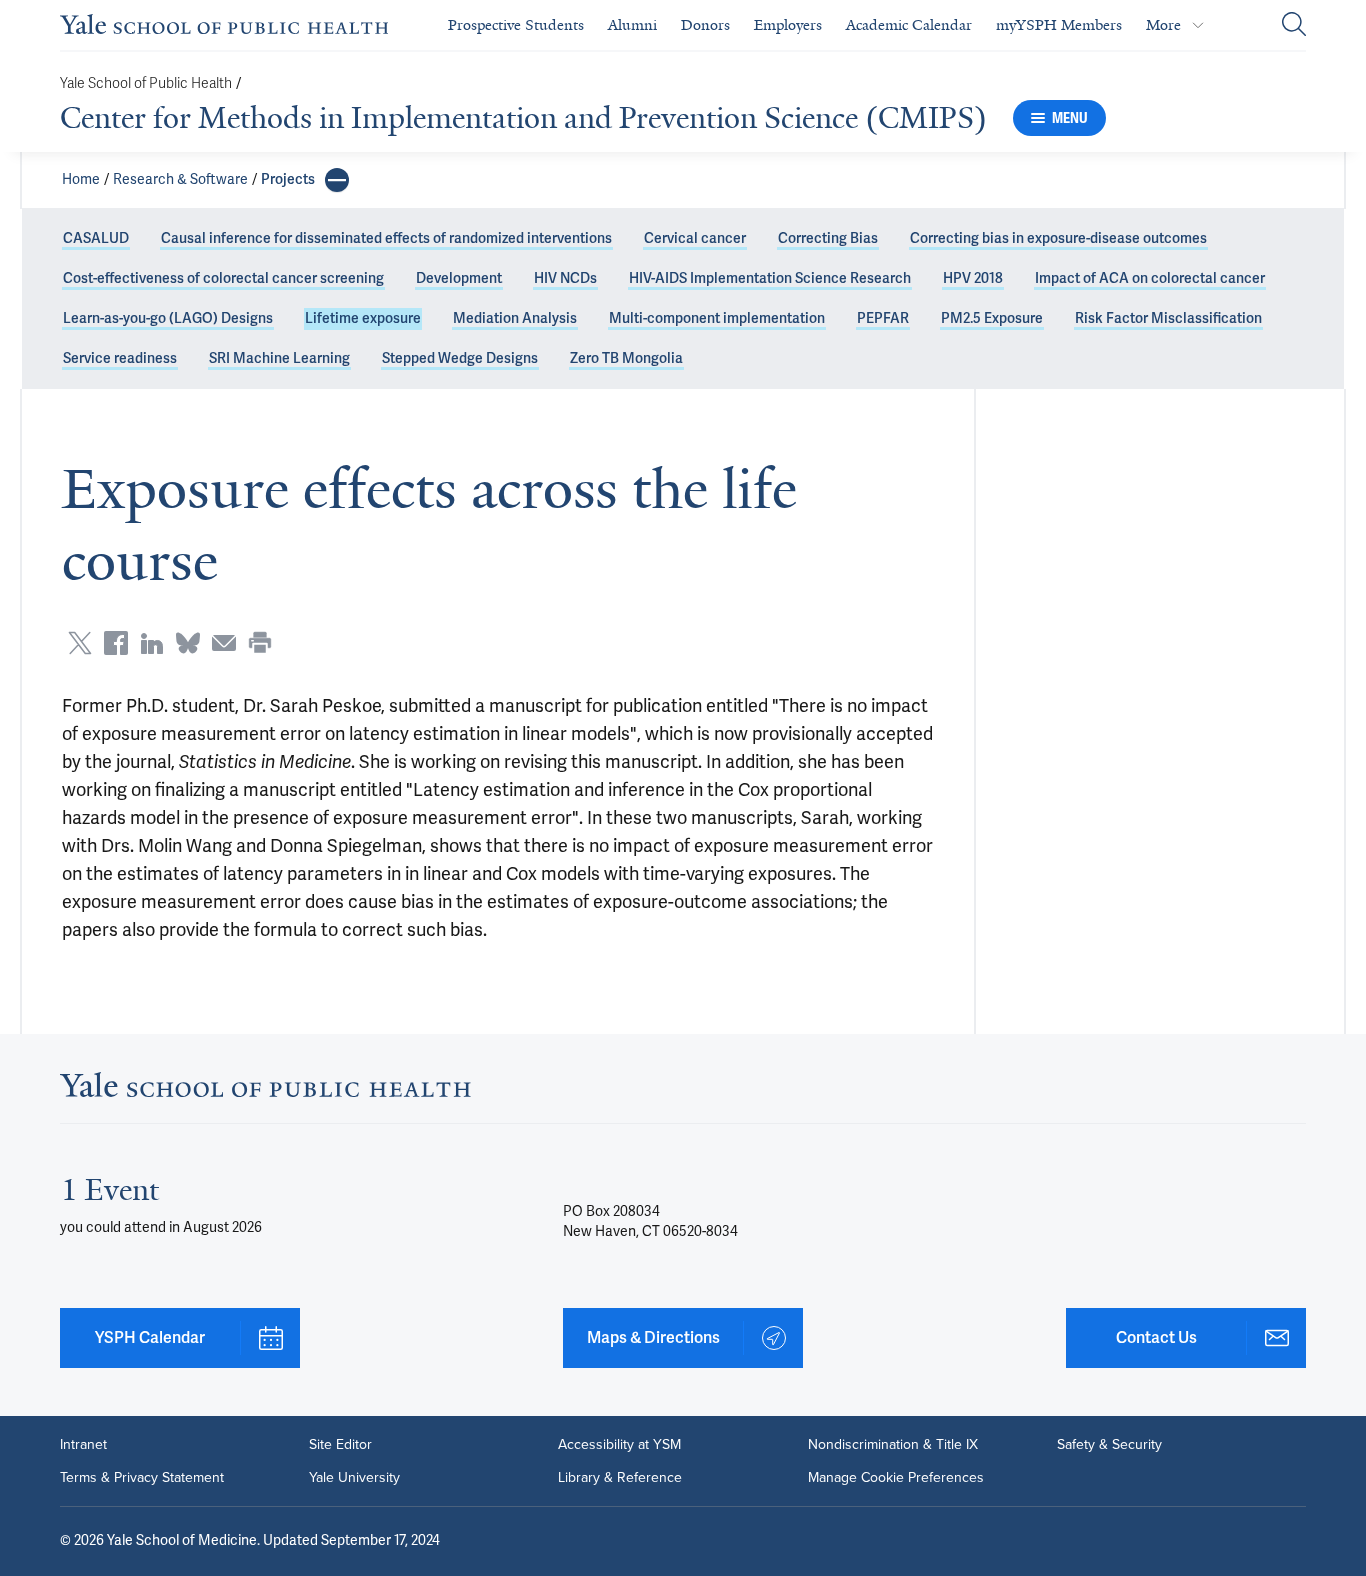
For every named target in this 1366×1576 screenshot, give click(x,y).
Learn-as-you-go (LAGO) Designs (168, 318)
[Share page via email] (224, 643)
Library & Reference (620, 1477)
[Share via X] (80, 643)
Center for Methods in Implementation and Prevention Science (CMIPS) (523, 118)
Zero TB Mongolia (626, 358)
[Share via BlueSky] (188, 643)
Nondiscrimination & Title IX (893, 1444)
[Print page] (260, 643)
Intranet (83, 1444)
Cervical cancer (695, 238)
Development (459, 278)
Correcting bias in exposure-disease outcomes (1058, 238)
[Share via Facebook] (116, 643)
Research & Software (180, 179)
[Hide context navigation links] (337, 180)
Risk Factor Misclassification (1168, 318)
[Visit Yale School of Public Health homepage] (265, 1091)
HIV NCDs (565, 278)
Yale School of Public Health (146, 83)
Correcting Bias (828, 238)
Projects (288, 179)
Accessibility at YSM (619, 1444)
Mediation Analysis (515, 318)
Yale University (354, 1477)
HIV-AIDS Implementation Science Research (770, 278)
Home (81, 179)
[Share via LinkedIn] (152, 643)
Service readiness (120, 358)
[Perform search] (1294, 25)
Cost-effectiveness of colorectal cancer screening (223, 278)
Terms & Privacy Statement (142, 1477)
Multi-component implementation (717, 318)
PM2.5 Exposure (992, 318)
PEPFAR (883, 318)
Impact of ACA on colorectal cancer (1150, 278)
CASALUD (96, 238)
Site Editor (340, 1444)
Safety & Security (1109, 1444)
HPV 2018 (973, 278)
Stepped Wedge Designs (460, 358)
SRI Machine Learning (279, 358)
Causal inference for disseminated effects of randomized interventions (386, 238)
